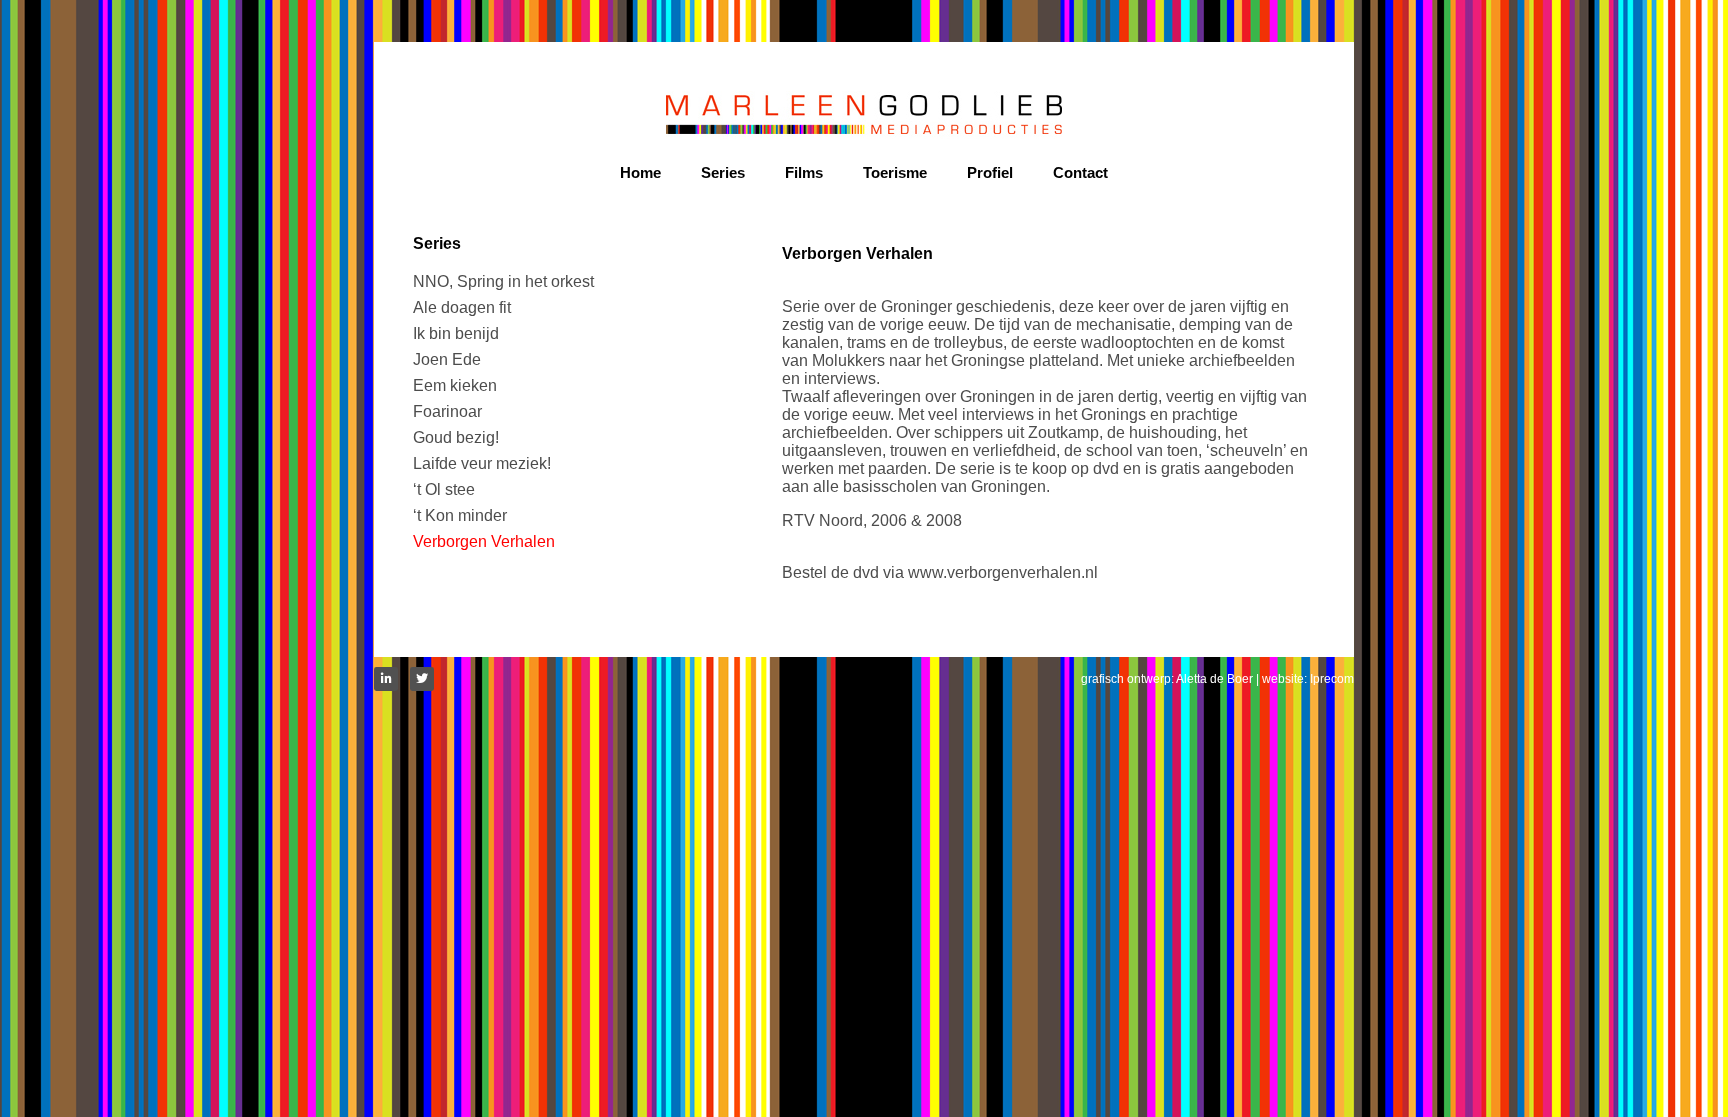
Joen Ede (447, 359)
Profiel (990, 172)
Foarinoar (447, 411)
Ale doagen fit (462, 307)
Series (723, 172)
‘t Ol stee (444, 489)
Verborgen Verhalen (484, 541)
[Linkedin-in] (386, 679)
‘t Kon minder (460, 515)
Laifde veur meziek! (482, 463)
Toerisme (895, 172)
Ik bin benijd (456, 333)
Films (804, 172)
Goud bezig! (456, 437)
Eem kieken (455, 385)
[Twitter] (422, 679)
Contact (1080, 172)
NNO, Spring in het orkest (503, 281)
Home (640, 172)
